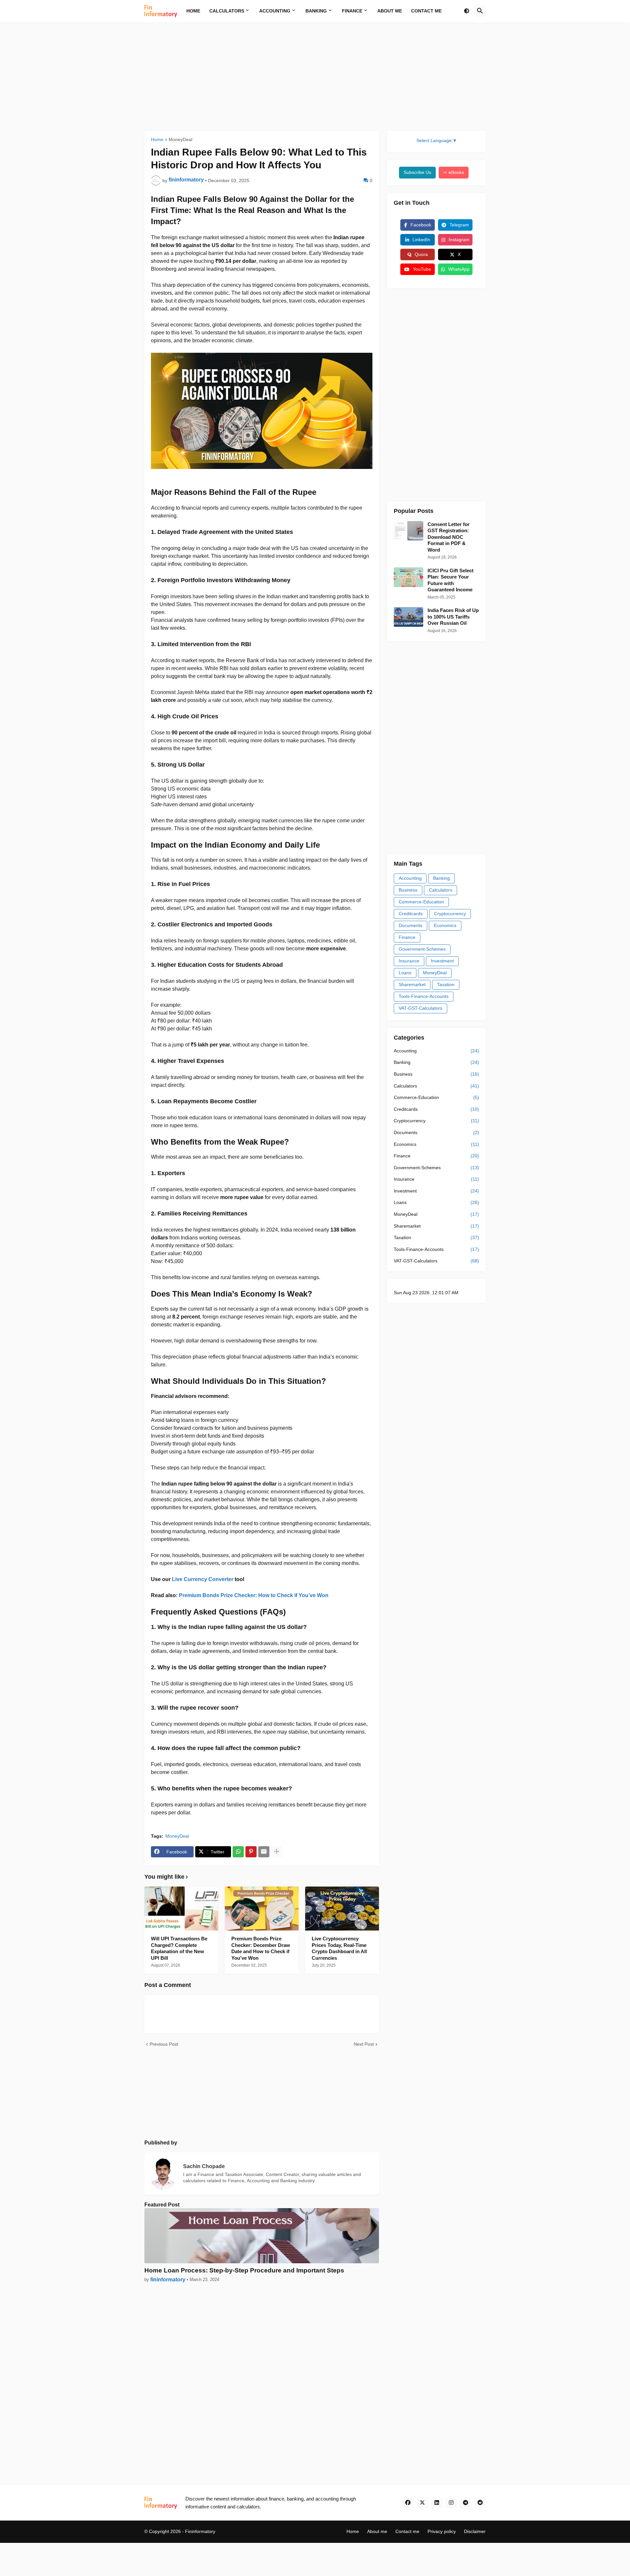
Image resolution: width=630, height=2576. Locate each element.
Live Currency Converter (203, 1579)
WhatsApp (459, 269)
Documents (410, 925)
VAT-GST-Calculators (420, 1008)
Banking (441, 878)
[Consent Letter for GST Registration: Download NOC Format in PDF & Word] (409, 531)
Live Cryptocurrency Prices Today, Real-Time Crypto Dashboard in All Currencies (339, 1948)
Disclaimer (475, 2531)
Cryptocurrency (450, 914)
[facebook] (408, 2503)
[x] (422, 2503)
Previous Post (164, 2044)
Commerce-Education (421, 902)
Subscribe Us (417, 172)
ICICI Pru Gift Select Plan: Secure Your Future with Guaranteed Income (451, 580)
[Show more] (277, 1852)
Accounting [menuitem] (275, 11)
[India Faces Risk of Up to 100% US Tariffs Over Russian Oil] (409, 617)
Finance (407, 937)
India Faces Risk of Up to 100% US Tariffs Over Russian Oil (453, 617)
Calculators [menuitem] (227, 11)
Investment (442, 961)
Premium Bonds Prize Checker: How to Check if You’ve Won (254, 1595)
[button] (467, 11)
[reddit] (480, 2503)
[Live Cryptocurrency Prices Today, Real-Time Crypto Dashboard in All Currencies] (342, 1909)
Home (157, 140)
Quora (421, 254)
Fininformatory (200, 2531)
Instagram (459, 240)
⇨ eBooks (454, 172)
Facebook (421, 225)
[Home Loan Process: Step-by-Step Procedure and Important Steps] (262, 2236)
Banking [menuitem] (316, 11)
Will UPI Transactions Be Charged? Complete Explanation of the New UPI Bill (179, 1948)
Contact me (407, 2531)
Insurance (409, 961)
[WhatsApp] (238, 1852)
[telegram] (466, 2503)
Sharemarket (412, 984)
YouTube (422, 269)
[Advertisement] (315, 76)
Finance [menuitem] (352, 11)
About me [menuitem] (390, 11)
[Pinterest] (251, 1852)
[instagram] (451, 2503)
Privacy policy (442, 2531)
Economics (445, 925)
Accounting (410, 878)
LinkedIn (421, 240)
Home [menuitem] (193, 11)
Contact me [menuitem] (426, 11)
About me (377, 2531)
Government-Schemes (422, 949)
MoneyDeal (180, 140)
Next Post (364, 2044)
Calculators (441, 890)
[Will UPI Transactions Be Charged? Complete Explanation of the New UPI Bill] (181, 1909)
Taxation (446, 984)
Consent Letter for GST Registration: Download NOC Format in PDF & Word (449, 537)
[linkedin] (437, 2503)
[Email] (264, 1852)
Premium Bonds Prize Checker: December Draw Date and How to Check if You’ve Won (261, 1948)
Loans (405, 973)
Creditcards (411, 914)
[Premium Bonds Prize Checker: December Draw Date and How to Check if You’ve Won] (262, 1909)
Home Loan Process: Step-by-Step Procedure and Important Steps (244, 2270)
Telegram (459, 225)
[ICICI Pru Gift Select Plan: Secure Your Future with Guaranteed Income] (409, 577)
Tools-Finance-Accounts (424, 996)
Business (408, 890)
